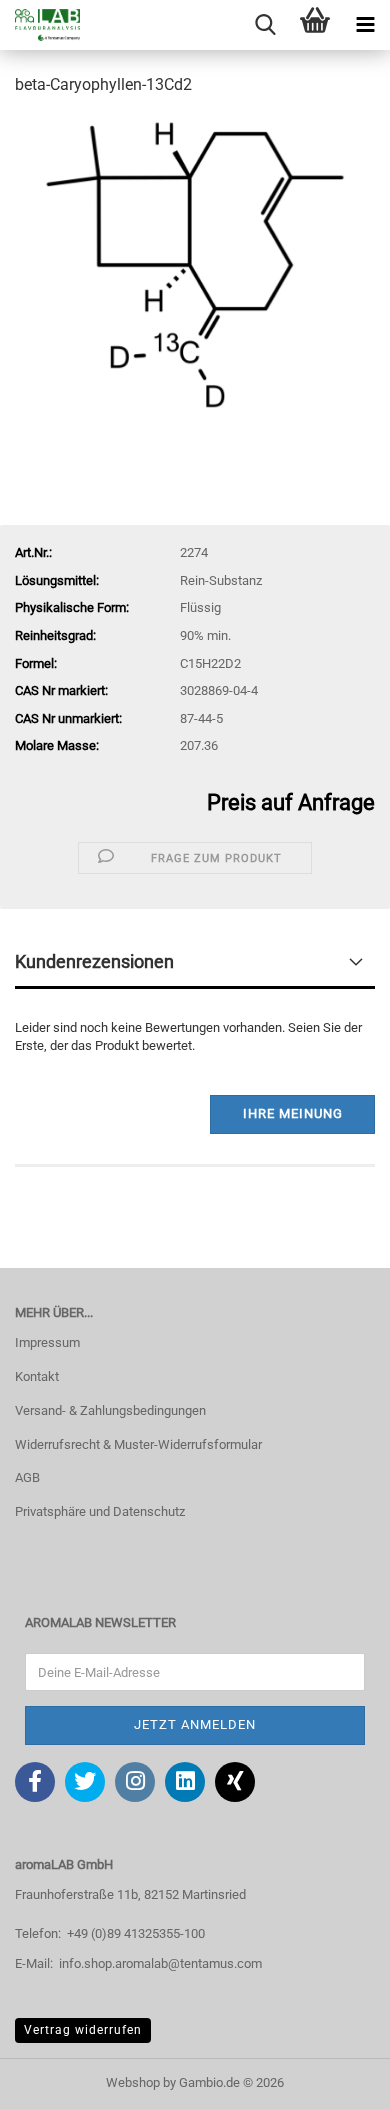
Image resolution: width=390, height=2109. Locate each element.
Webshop (133, 2082)
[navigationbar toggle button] (365, 25)
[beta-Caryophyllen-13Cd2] (194, 263)
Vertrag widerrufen (83, 2030)
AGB (27, 1477)
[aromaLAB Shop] (40, 25)
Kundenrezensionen (94, 961)
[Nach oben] (335, 2079)
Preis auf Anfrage (291, 802)
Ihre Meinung (293, 1113)
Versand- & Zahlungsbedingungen (110, 1410)
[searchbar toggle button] (265, 25)
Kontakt (37, 1376)
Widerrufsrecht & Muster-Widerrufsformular (138, 1444)
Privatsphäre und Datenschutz (100, 1511)
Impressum (47, 1342)
